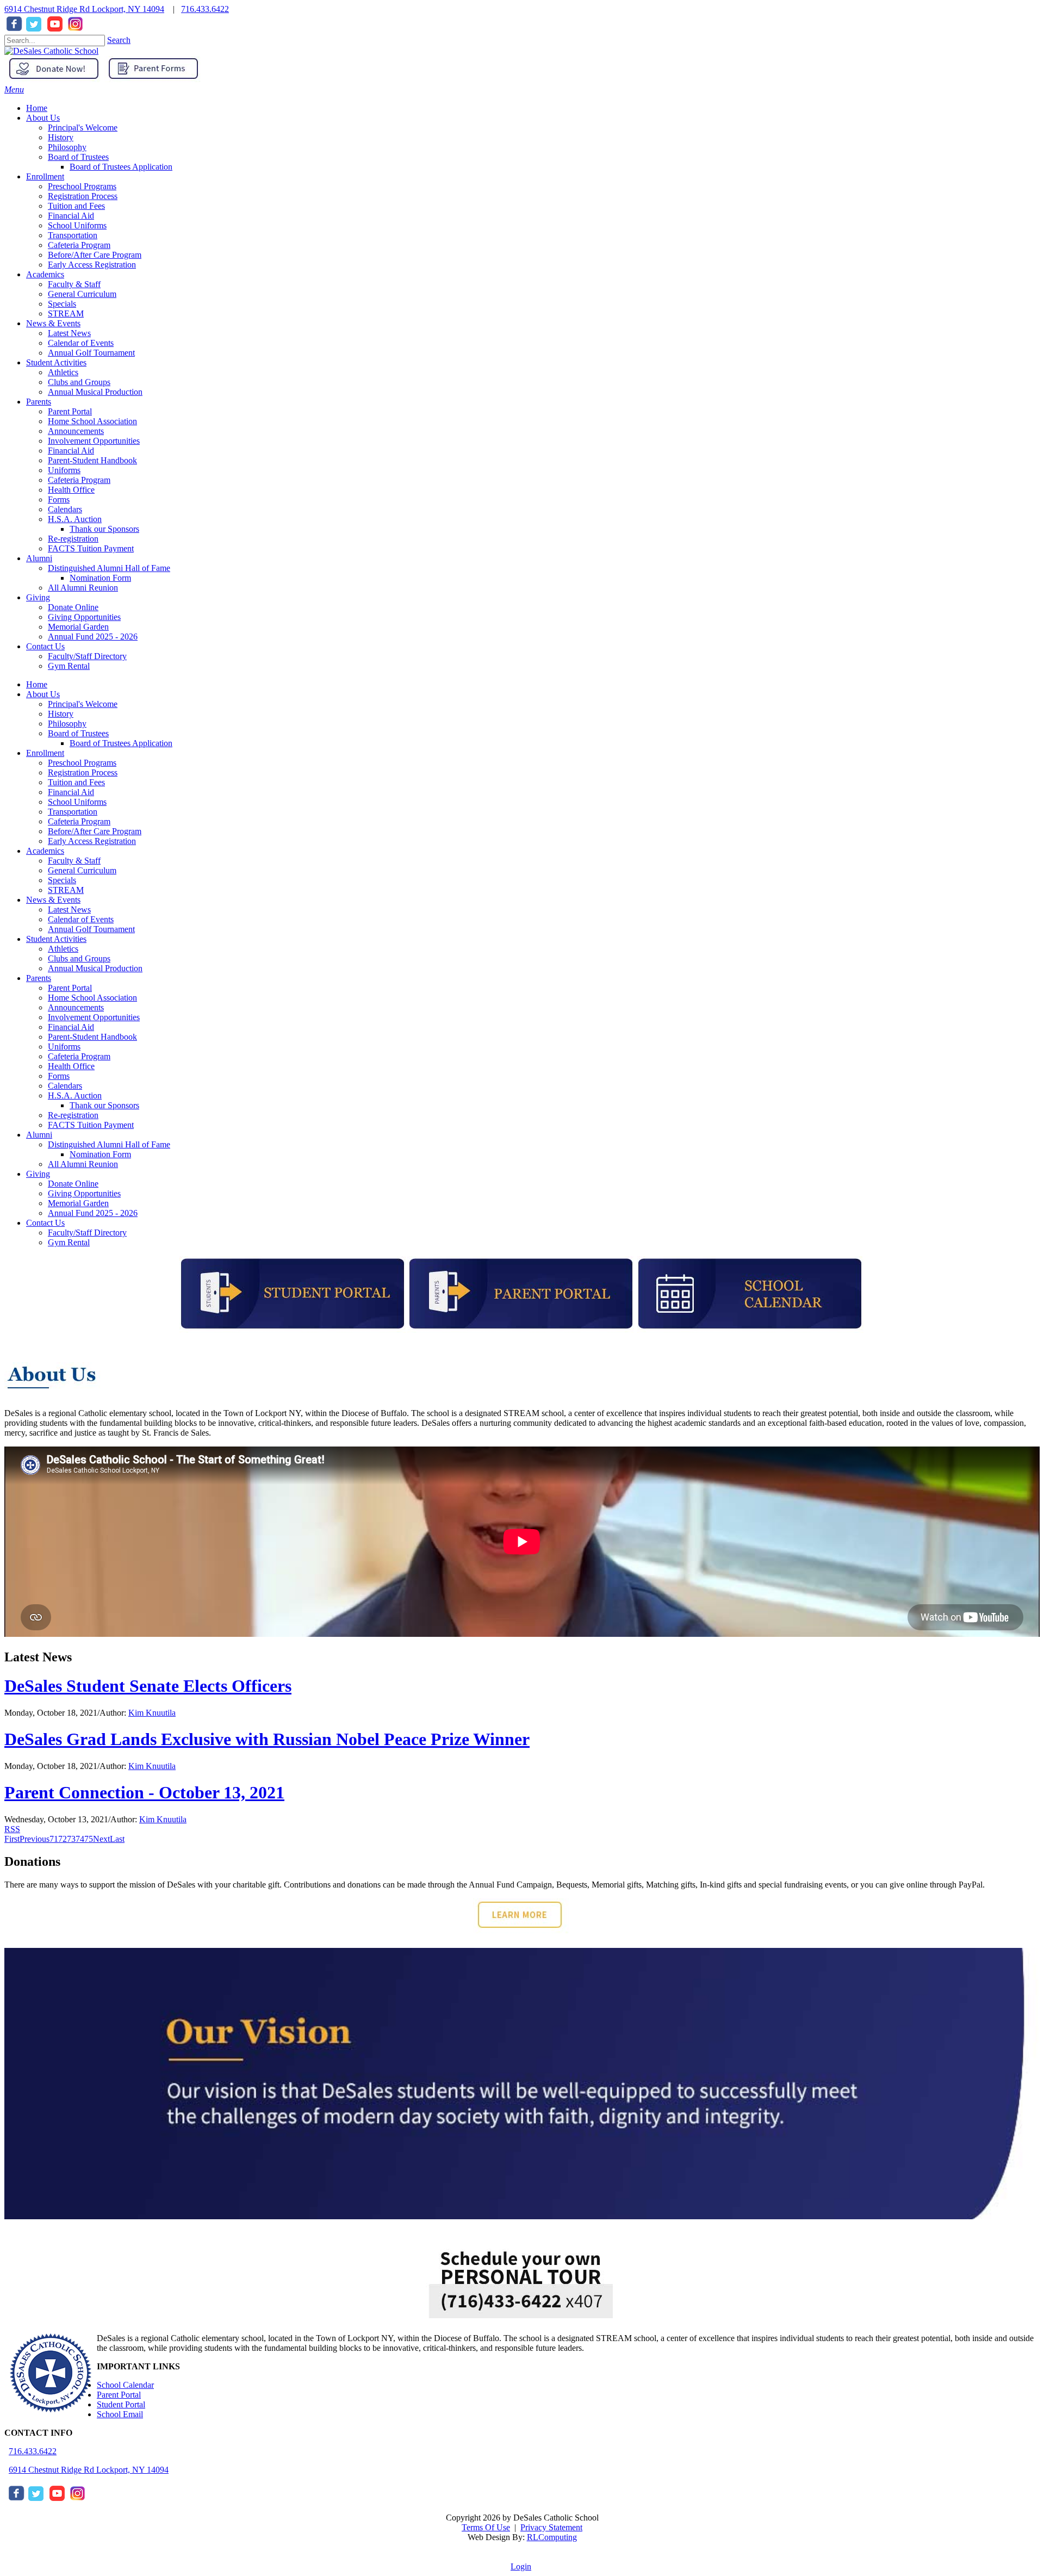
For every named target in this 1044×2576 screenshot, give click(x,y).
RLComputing (552, 2537)
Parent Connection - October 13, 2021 (144, 1792)
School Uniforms (77, 802)
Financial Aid (71, 792)
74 (80, 1839)
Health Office (71, 1066)
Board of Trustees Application (121, 743)
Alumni (39, 1135)
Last (117, 1839)
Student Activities (56, 939)
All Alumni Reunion (83, 1164)
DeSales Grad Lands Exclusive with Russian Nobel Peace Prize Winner (267, 1739)
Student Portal (121, 2404)
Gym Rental (69, 1242)
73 (71, 1839)
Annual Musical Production (95, 968)
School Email (120, 2414)
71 (54, 1839)
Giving (38, 1174)
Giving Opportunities (84, 1193)
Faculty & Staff (74, 861)
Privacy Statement (551, 2527)
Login (521, 2566)
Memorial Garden (78, 1203)
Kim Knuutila (152, 1713)
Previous (35, 1839)
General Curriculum (82, 870)
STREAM (66, 890)
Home (37, 684)
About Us (43, 694)
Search (119, 40)
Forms (59, 1076)
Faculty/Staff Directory (87, 1233)
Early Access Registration (92, 841)
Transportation (73, 812)
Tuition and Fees (76, 782)
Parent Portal (70, 988)
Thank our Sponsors (104, 1105)
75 (89, 1839)
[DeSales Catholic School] (51, 51)
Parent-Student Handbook (92, 1037)
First (12, 1839)
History (61, 714)
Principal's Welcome (83, 704)
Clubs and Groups (79, 958)
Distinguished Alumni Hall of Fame (109, 1144)
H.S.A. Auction (75, 1095)
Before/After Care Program (95, 831)
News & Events (53, 900)
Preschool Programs (82, 763)
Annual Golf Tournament (91, 929)
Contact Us (45, 1223)
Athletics (63, 949)
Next (101, 1839)
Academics (45, 851)
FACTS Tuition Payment (91, 1125)
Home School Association (92, 998)
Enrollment (45, 753)
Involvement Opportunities (94, 1017)
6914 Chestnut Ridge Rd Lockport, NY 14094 (84, 9)
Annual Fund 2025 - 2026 (93, 1213)
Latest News (69, 910)
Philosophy (67, 724)
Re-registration (73, 1115)
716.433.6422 (205, 9)
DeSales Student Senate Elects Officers (148, 1686)
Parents (39, 978)
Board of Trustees (78, 733)
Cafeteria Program (79, 821)
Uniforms (64, 1047)
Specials (62, 880)
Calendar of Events (81, 919)
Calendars (65, 1086)
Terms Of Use (486, 2527)
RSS (12, 1829)
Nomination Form (100, 1154)
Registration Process (83, 772)
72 (63, 1839)
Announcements (76, 1007)
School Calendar (125, 2385)
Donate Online (73, 1184)
